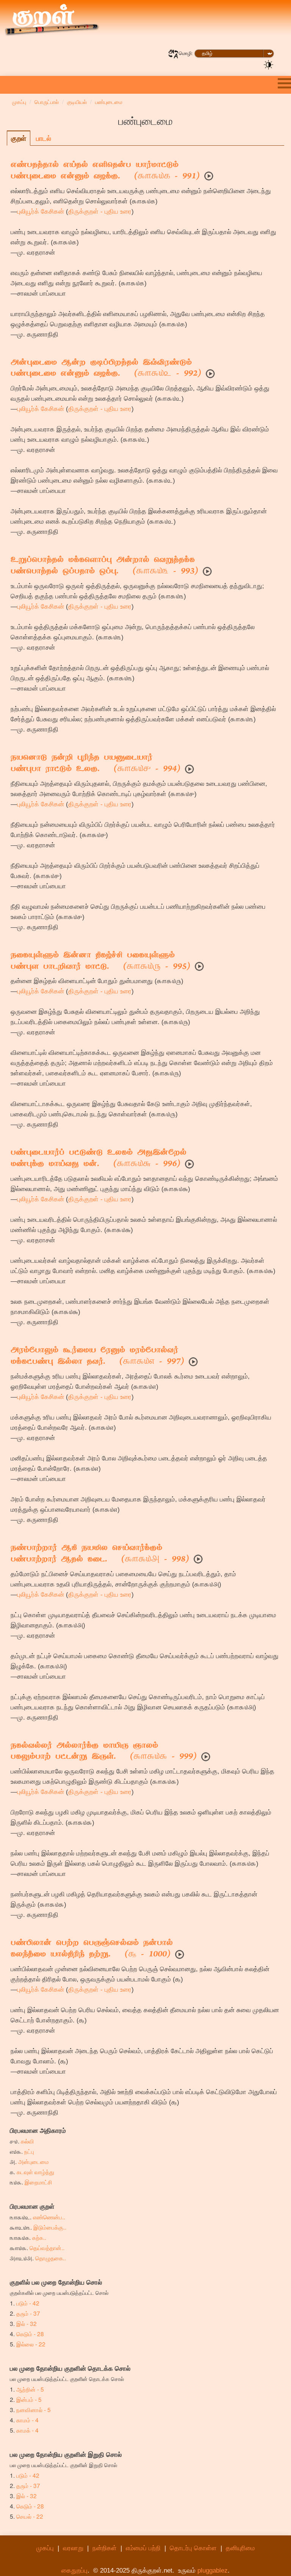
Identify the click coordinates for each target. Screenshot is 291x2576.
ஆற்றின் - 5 (30, 2389)
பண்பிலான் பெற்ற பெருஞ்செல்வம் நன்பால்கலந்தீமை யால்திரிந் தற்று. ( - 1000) (92, 1949)
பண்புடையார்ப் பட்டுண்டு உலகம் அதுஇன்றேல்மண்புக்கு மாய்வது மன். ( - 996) (99, 1159)
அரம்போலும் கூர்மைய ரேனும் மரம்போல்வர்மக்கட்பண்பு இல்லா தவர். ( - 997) (97, 1356)
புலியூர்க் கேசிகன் (41, 212)
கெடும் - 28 (30, 2334)
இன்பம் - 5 (29, 2399)
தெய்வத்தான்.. (47, 2247)
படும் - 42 (28, 2303)
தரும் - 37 (28, 2313)
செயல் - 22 (30, 2516)
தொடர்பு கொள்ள (193, 2548)
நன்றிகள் (105, 2548)
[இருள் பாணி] (269, 64)
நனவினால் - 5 (34, 2409)
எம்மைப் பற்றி (143, 2548)
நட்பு (29, 2151)
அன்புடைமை (34, 2161)
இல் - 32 (27, 2323)
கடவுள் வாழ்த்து (35, 2172)
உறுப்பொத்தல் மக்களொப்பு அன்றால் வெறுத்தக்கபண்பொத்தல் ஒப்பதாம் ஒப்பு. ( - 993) (104, 566)
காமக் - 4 (27, 2430)
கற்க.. (39, 2237)
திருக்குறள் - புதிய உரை (100, 212)
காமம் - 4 (27, 2420)
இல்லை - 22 (31, 2344)
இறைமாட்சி (38, 2182)
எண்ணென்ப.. (49, 2217)
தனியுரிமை (240, 2548)
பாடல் (44, 138)
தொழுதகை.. (51, 2258)
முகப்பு (45, 2548)
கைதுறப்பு (74, 2570)
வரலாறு (73, 2548)
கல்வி (27, 2141)
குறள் (19, 138)
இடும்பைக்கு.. (50, 2227)
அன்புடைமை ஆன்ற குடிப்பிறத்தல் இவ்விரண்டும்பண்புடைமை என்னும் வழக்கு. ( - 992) (106, 369)
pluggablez (213, 2570)
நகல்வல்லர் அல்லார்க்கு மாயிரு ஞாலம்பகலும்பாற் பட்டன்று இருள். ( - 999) (104, 1752)
